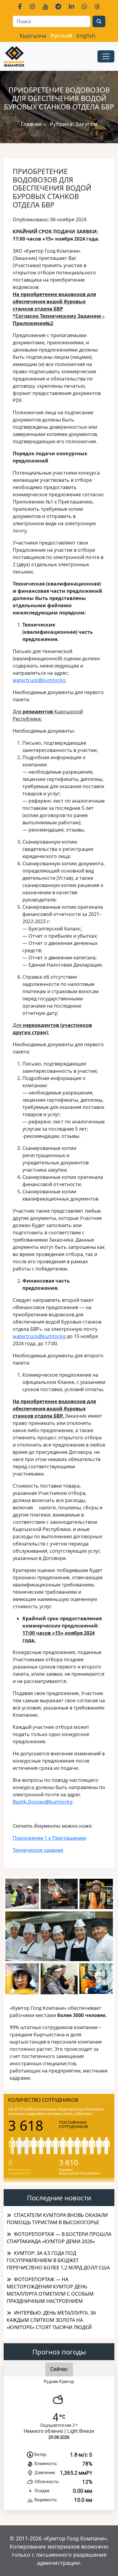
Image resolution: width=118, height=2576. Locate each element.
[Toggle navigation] (106, 56)
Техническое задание (38, 1850)
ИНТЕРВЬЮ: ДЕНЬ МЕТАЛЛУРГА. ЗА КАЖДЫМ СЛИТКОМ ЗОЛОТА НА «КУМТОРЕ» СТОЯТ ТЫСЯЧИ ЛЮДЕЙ (51, 2320)
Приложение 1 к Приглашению (49, 1838)
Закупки (86, 124)
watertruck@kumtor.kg (39, 680)
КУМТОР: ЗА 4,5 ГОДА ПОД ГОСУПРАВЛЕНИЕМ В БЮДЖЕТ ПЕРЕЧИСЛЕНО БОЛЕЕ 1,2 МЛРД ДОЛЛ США (58, 2260)
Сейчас (59, 2369)
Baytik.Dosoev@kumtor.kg (43, 1802)
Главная (31, 124)
